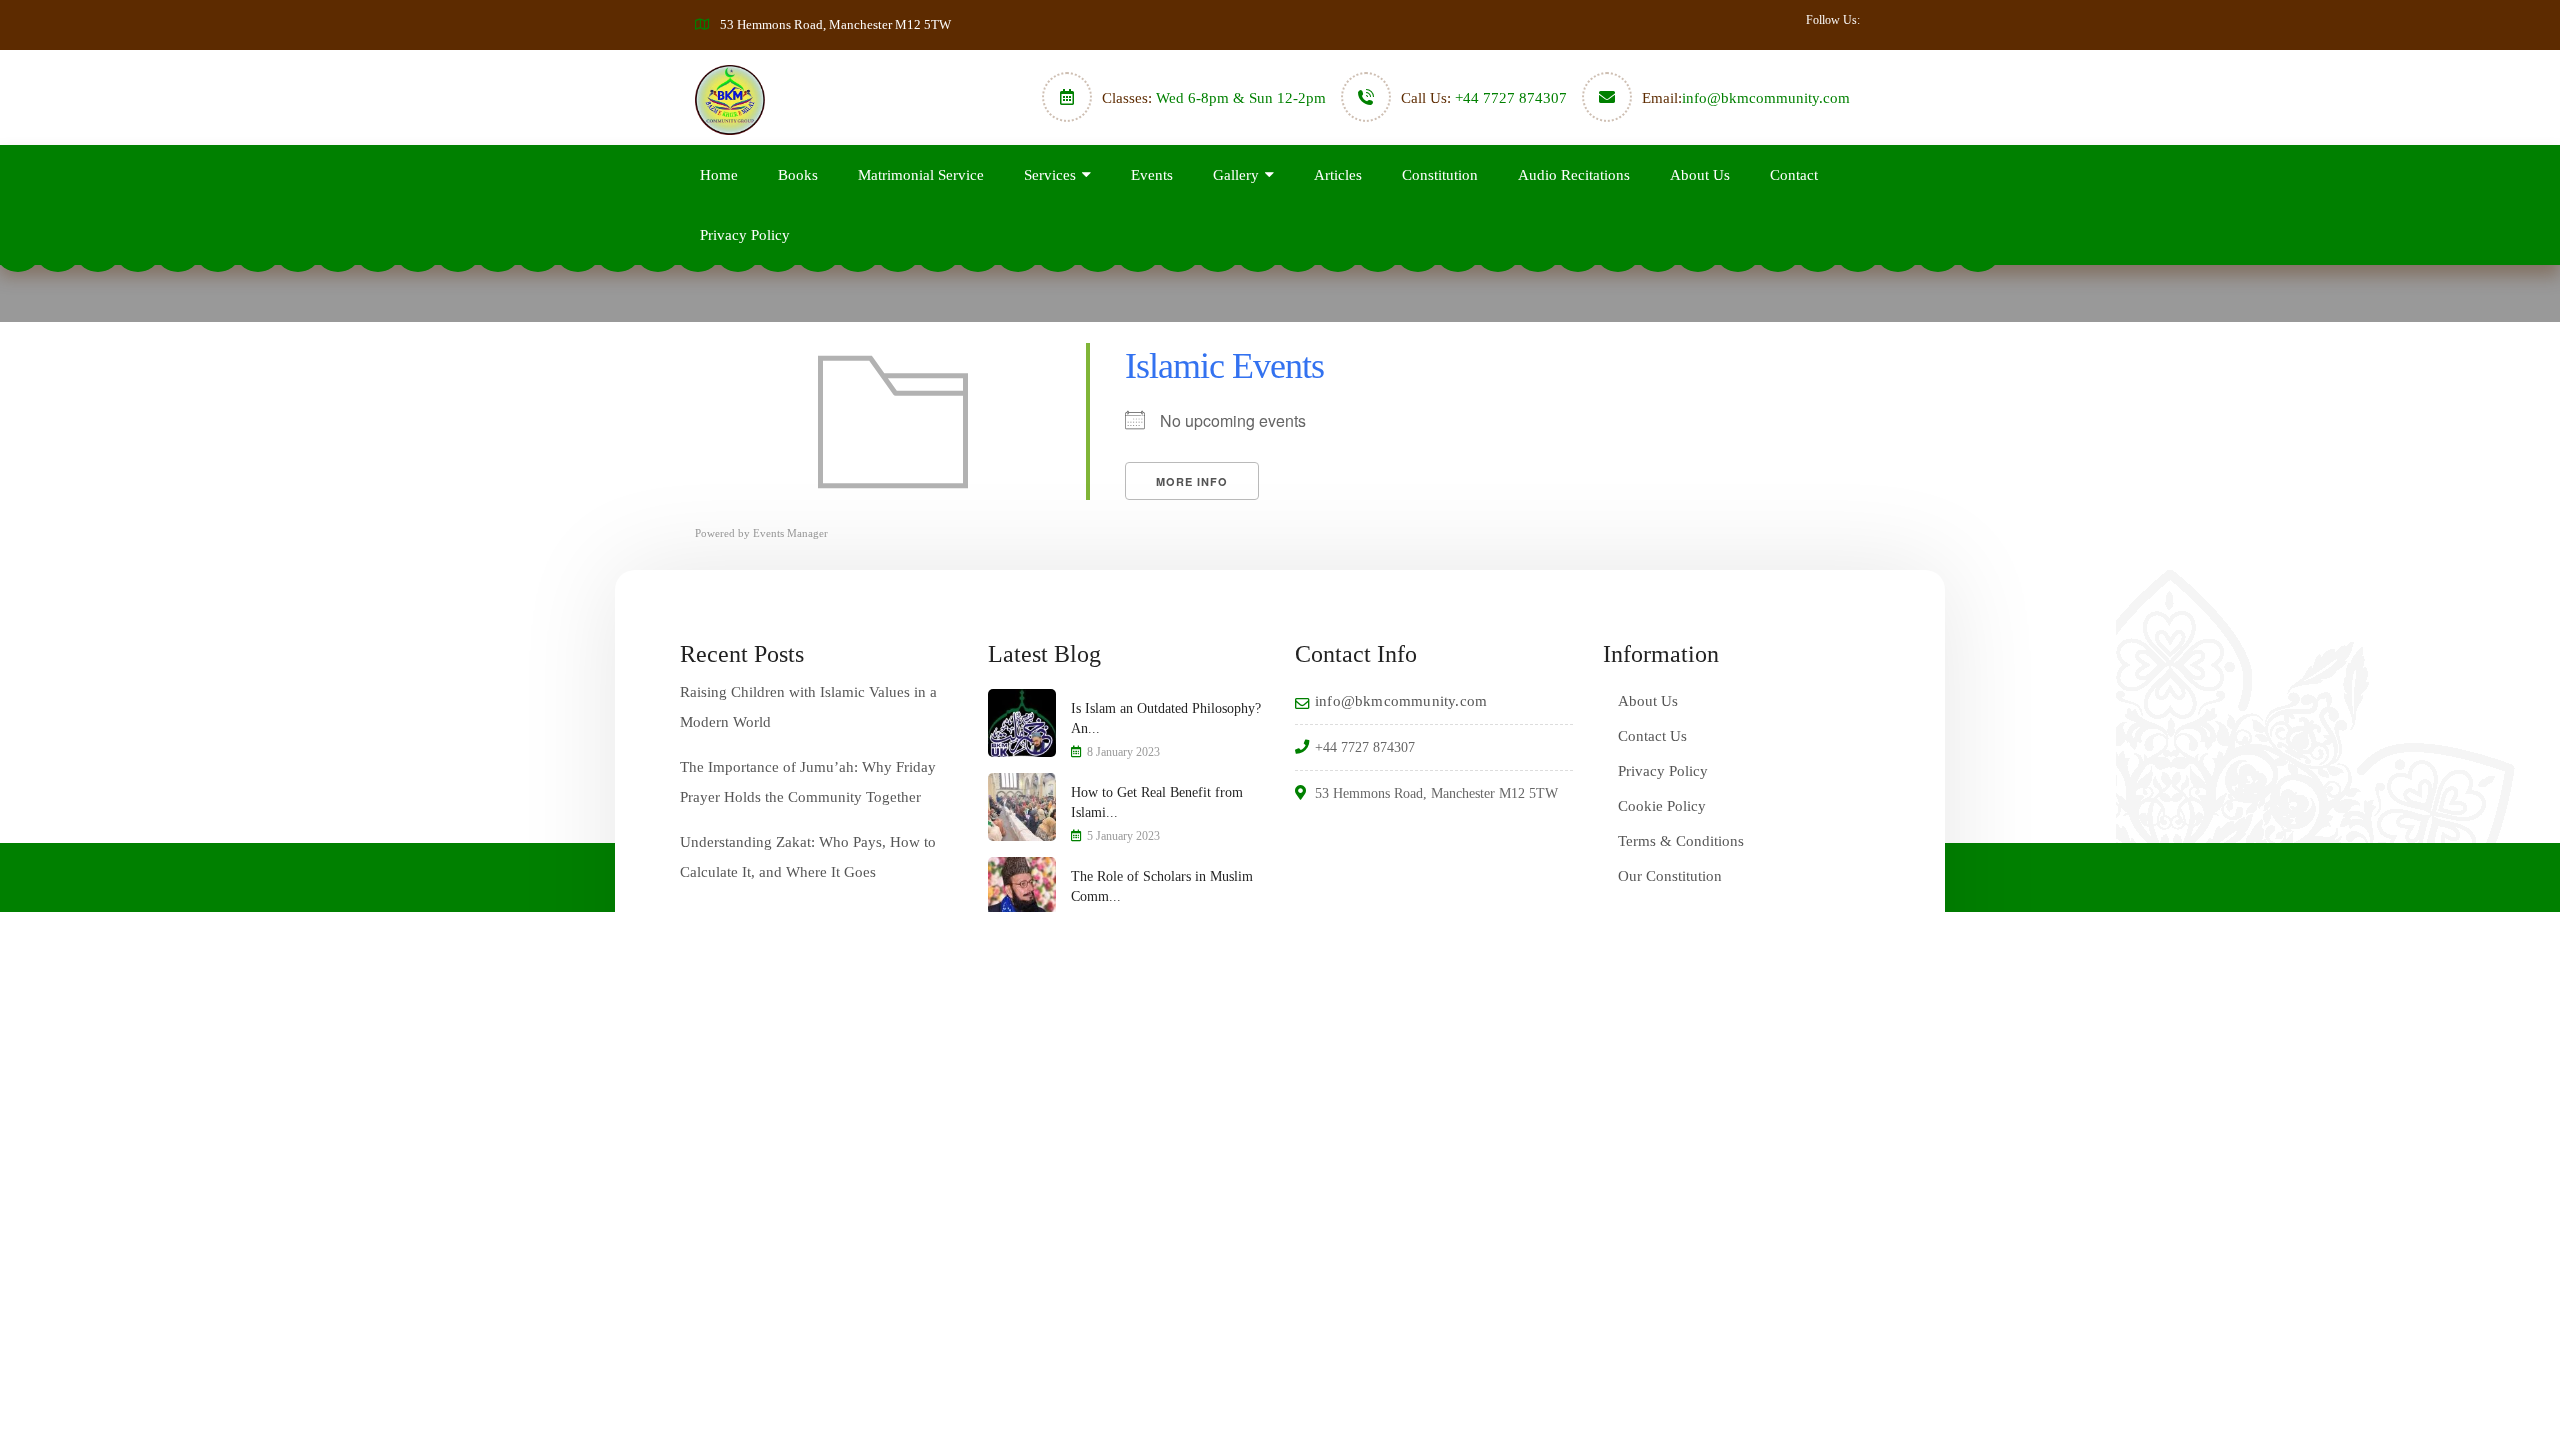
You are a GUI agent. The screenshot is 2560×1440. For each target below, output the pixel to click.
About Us (1700, 175)
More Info (1192, 481)
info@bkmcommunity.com (1766, 98)
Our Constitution (1670, 876)
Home (719, 175)
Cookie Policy (1662, 806)
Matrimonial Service (921, 175)
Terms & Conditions (1681, 841)
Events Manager (790, 533)
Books (798, 175)
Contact (1794, 175)
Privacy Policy (745, 235)
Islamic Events (1224, 366)
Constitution (1440, 175)
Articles (1338, 175)
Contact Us (1652, 736)
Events (1152, 175)
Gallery (1236, 175)
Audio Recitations (1574, 175)
